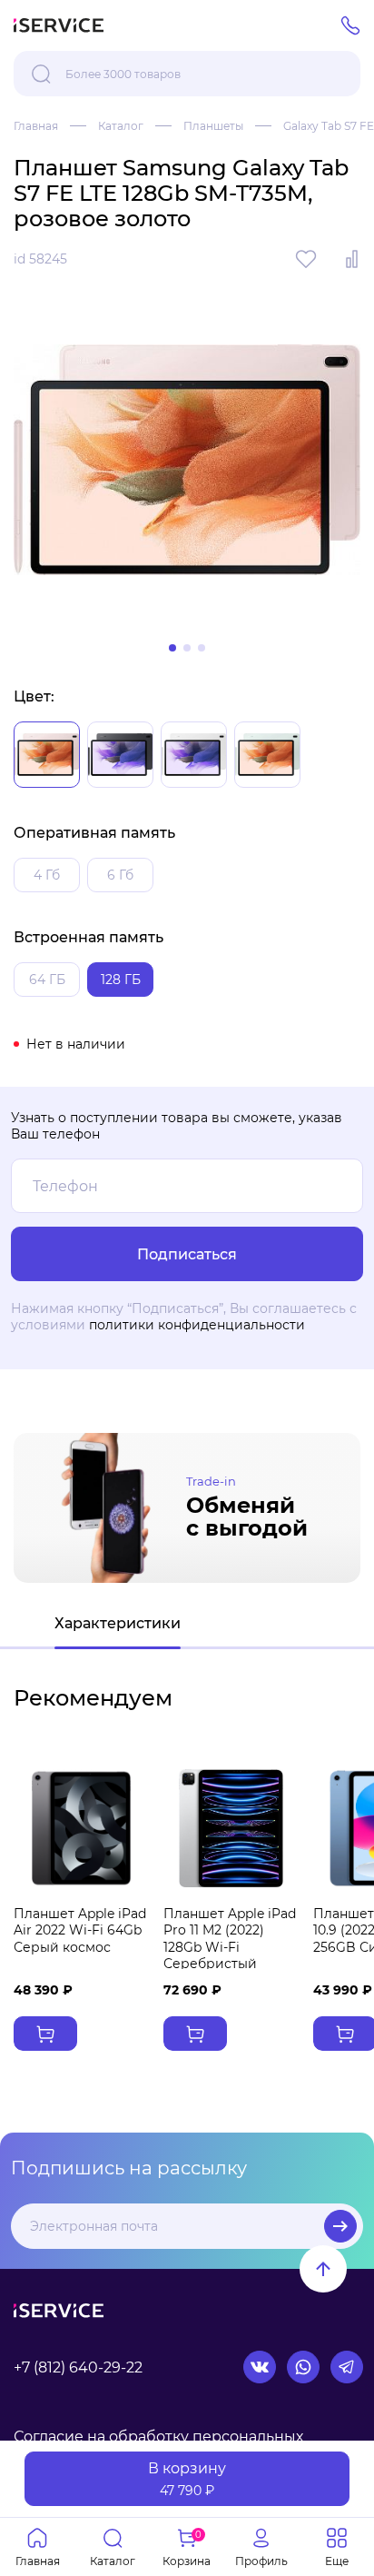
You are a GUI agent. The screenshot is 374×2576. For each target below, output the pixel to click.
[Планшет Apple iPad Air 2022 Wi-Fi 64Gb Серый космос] (81, 1828)
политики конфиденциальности (197, 1325)
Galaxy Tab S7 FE (329, 126)
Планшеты (213, 126)
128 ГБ (121, 980)
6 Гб (120, 875)
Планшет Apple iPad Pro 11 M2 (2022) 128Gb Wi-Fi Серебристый (230, 1939)
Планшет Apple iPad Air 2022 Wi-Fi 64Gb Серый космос (80, 1930)
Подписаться (340, 2226)
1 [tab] (172, 648)
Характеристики (118, 1623)
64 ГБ (47, 980)
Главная (36, 126)
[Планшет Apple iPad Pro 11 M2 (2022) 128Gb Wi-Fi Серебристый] (231, 1828)
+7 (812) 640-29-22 (78, 2367)
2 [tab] (187, 648)
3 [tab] (202, 648)
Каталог (121, 126)
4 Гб (47, 875)
